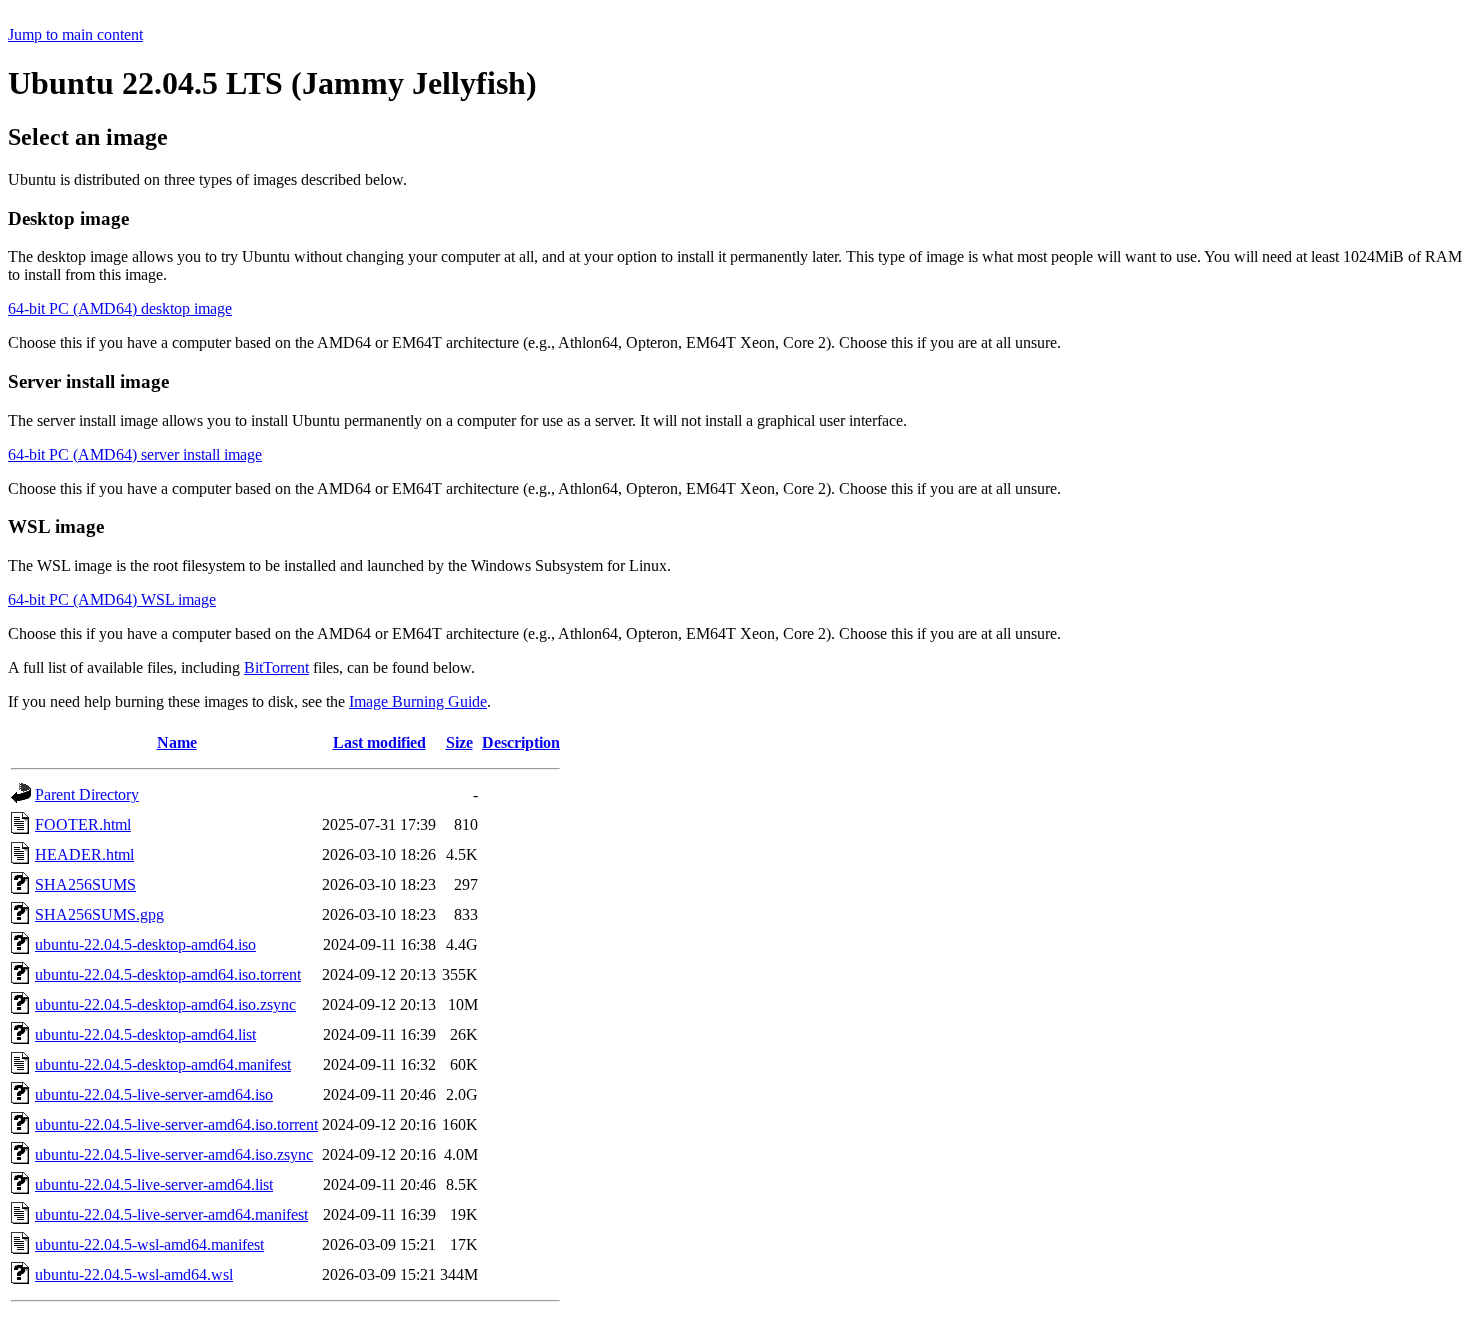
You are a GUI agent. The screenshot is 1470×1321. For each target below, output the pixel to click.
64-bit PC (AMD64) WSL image (112, 599)
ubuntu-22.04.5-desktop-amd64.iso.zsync (165, 1004)
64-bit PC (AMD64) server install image (135, 454)
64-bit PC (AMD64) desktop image (120, 308)
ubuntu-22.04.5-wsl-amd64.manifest (149, 1244)
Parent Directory (87, 794)
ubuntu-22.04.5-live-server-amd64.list (154, 1184)
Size (459, 742)
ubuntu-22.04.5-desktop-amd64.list (145, 1034)
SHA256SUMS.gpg (99, 914)
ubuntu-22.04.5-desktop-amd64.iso (145, 944)
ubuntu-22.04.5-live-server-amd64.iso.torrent (176, 1124)
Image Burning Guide (418, 701)
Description (521, 742)
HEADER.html (84, 854)
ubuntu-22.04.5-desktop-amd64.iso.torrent (168, 974)
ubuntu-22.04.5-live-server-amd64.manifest (171, 1214)
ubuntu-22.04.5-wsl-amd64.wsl (134, 1274)
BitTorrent (276, 667)
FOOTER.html (83, 824)
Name (177, 742)
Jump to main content (75, 34)
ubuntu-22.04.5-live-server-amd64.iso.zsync (174, 1154)
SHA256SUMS (85, 884)
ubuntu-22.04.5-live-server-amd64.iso (154, 1094)
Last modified (379, 742)
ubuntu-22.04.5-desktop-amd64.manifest (163, 1064)
